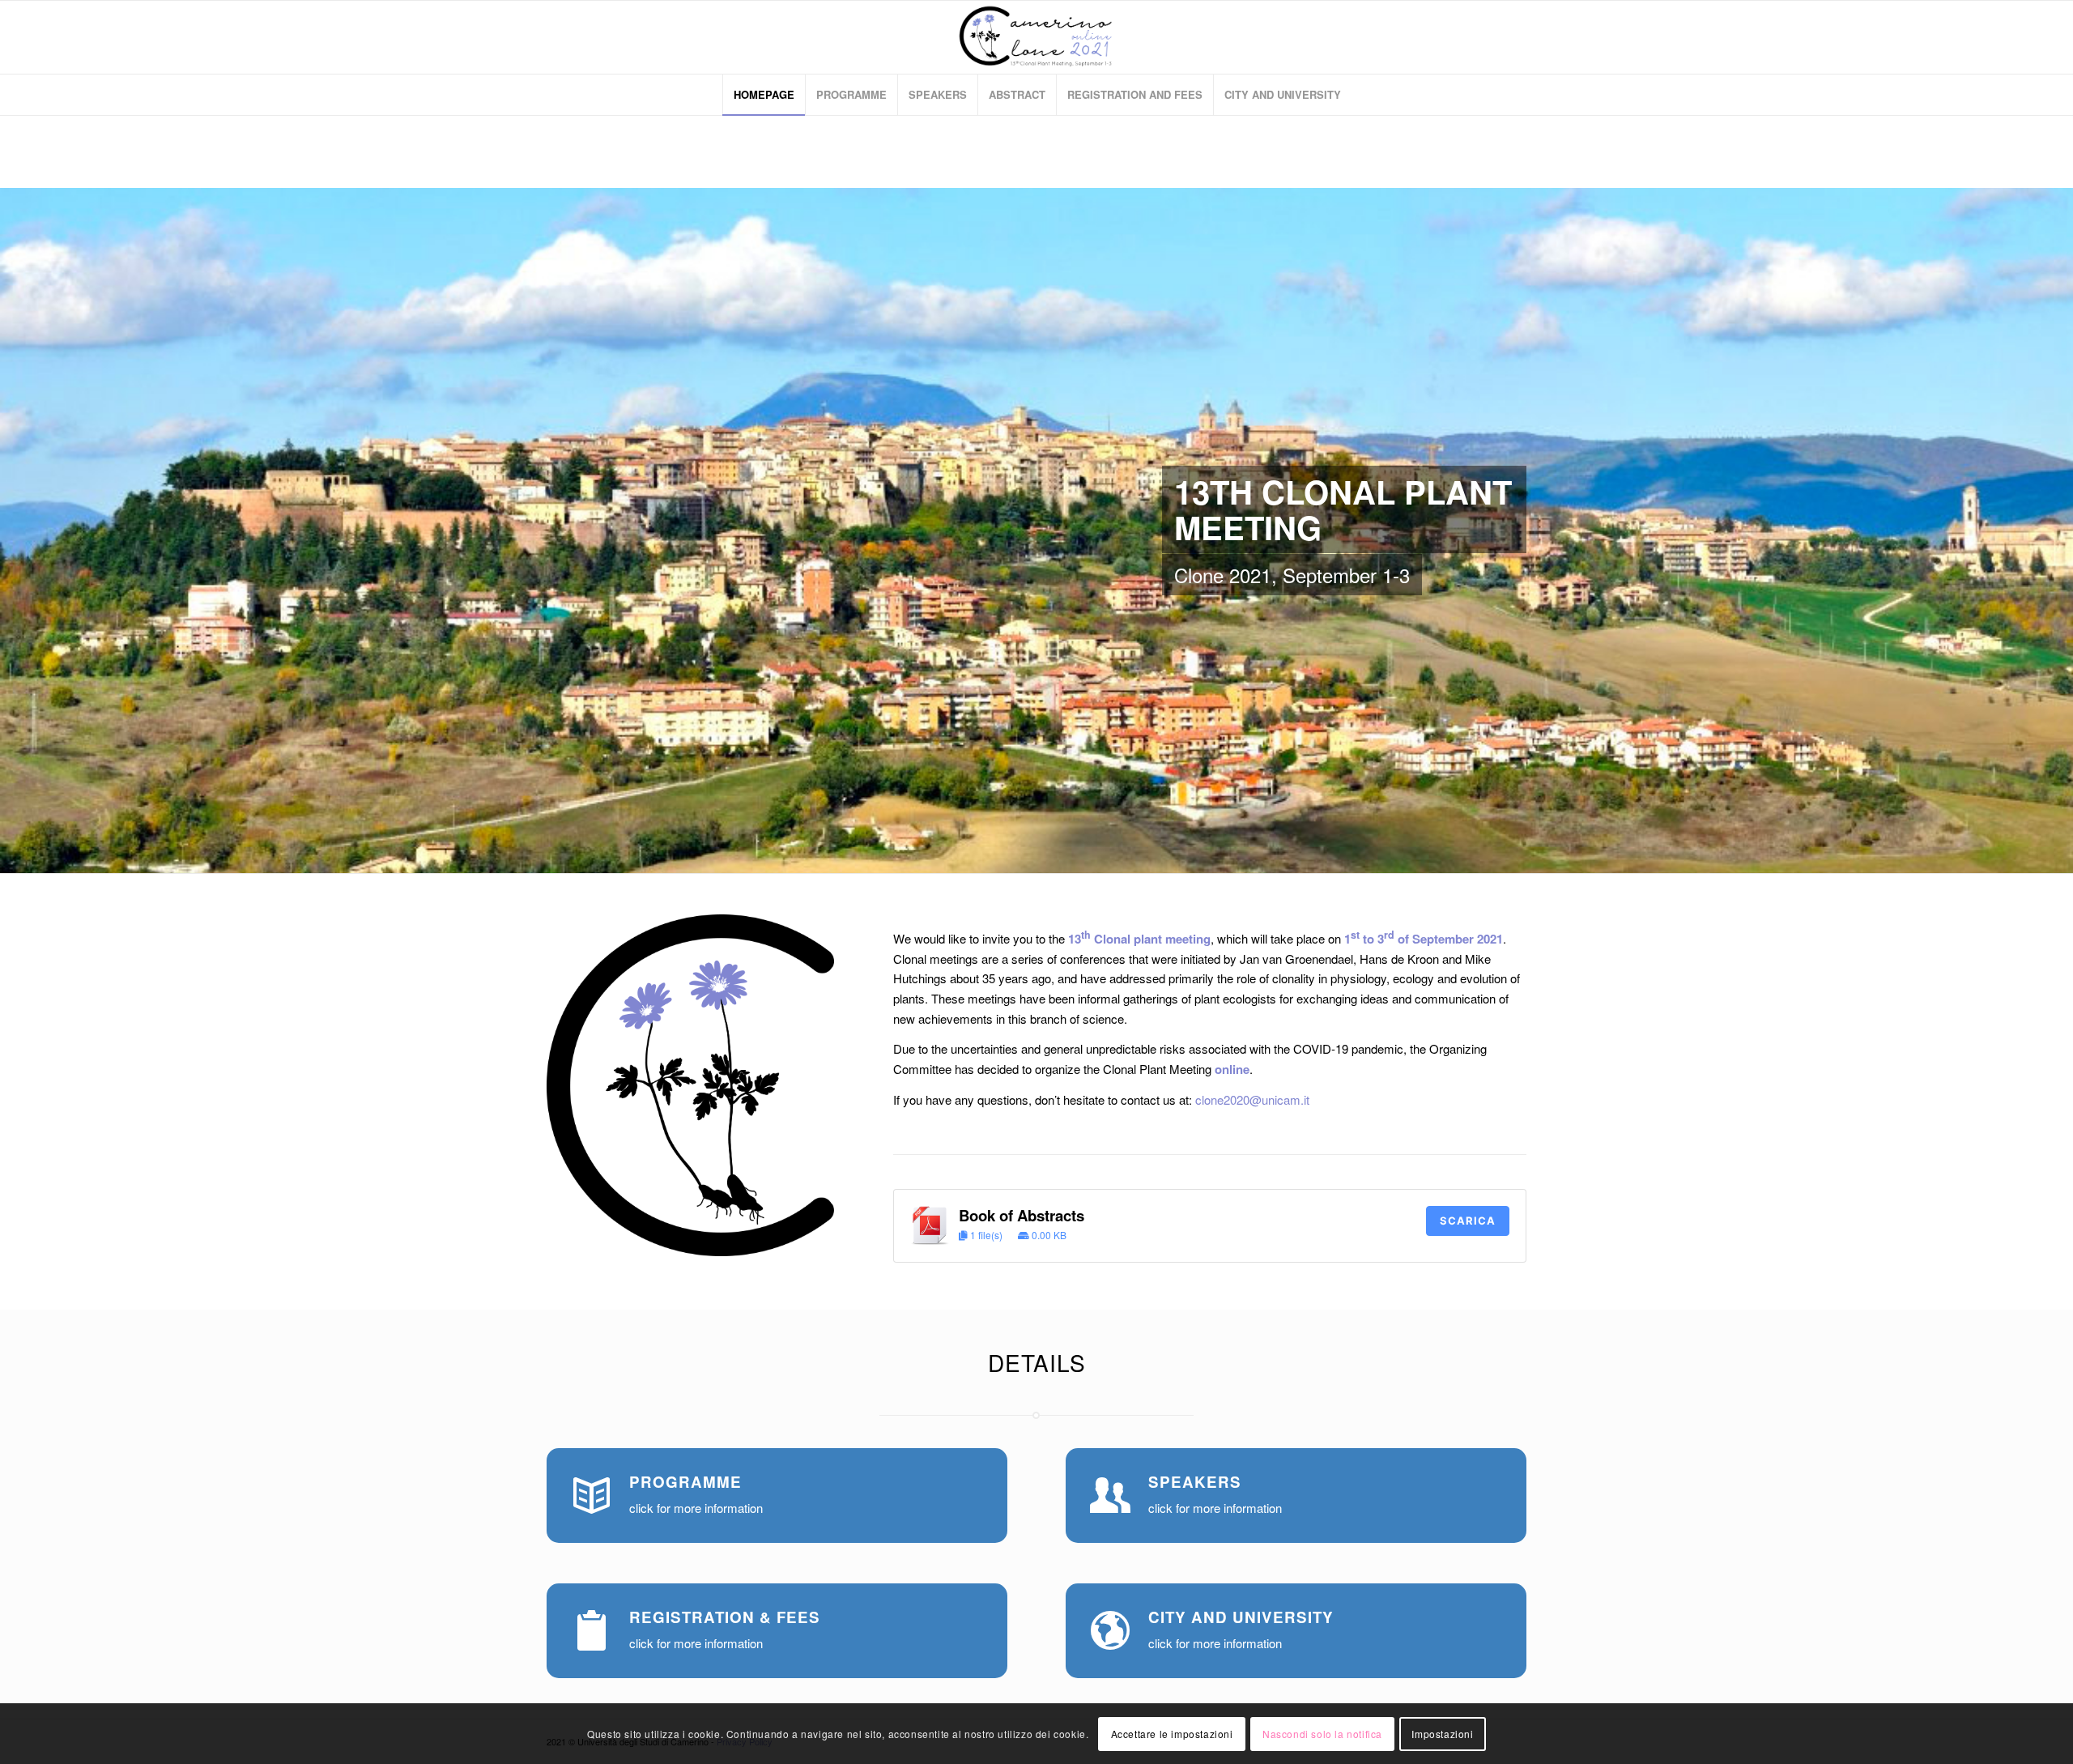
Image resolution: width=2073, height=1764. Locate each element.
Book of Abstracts (1022, 1215)
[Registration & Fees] (591, 1628)
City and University (1241, 1617)
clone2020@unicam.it (1252, 1099)
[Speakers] (1110, 1493)
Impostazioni (1442, 1733)
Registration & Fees (725, 1617)
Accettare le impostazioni (1172, 1733)
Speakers (1195, 1482)
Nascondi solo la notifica (1322, 1733)
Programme (685, 1482)
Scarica (1468, 1221)
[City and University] (1110, 1628)
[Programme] (591, 1493)
